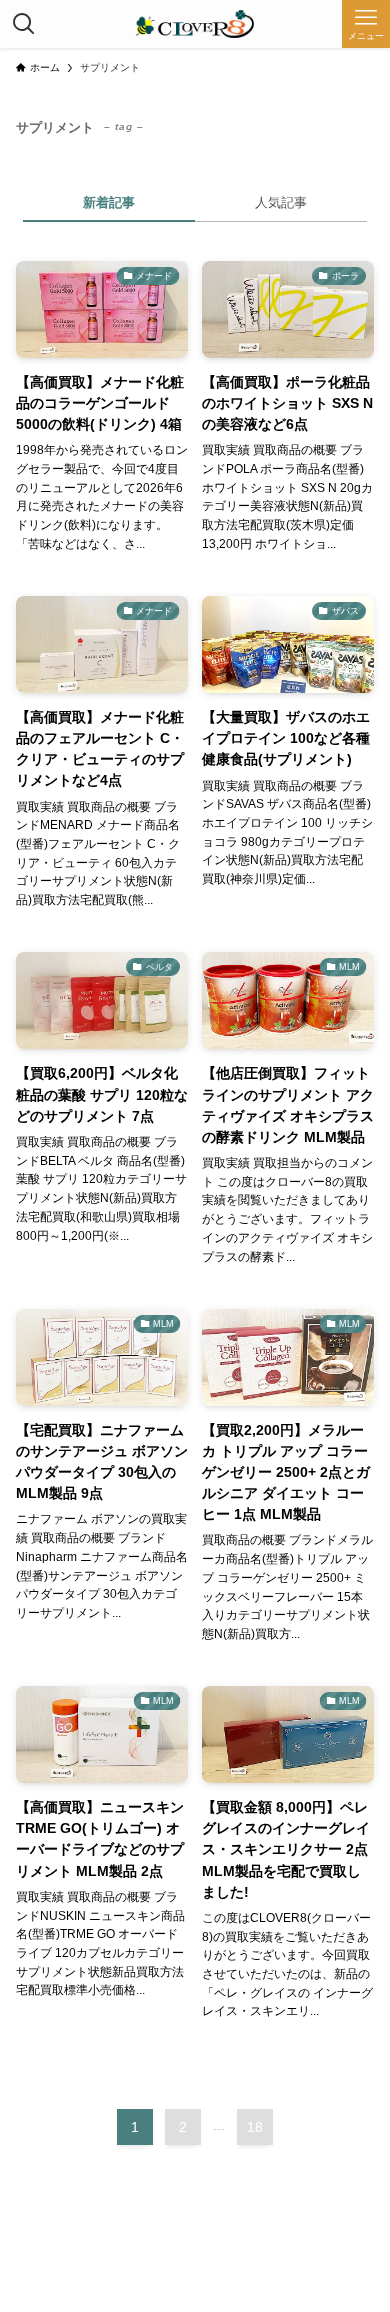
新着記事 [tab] (109, 202)
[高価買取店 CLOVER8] (195, 24)
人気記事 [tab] (281, 202)
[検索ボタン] (24, 24)
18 (255, 2127)
